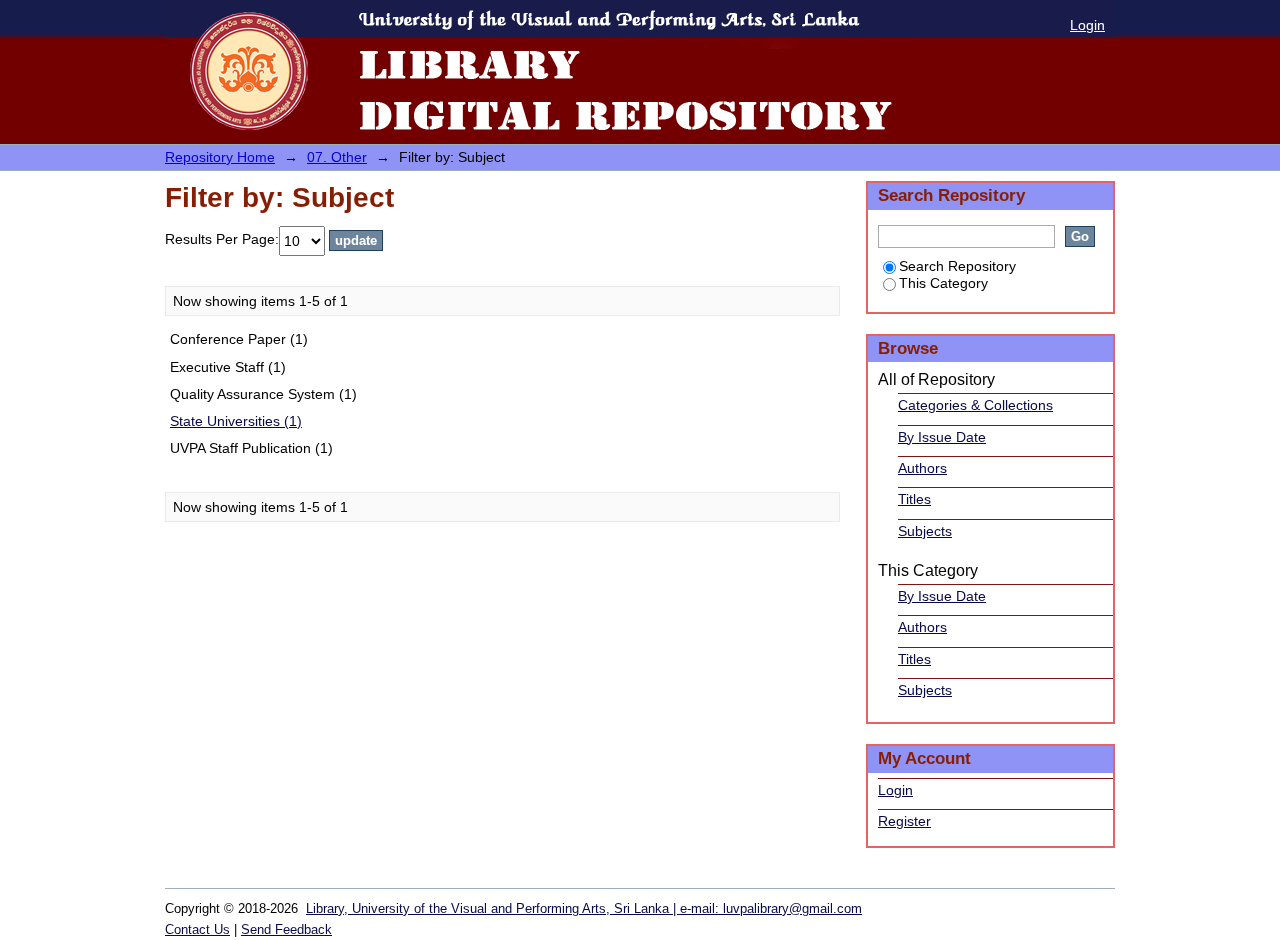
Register (904, 821)
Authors (922, 468)
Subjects (925, 531)
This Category (943, 283)
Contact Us (197, 929)
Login (1087, 25)
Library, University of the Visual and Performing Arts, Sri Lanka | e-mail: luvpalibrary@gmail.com (584, 908)
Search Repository (957, 266)
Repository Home (220, 157)
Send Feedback (286, 929)
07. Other (337, 157)
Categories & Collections (975, 405)
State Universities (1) (236, 421)
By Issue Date (942, 437)
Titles (914, 499)
